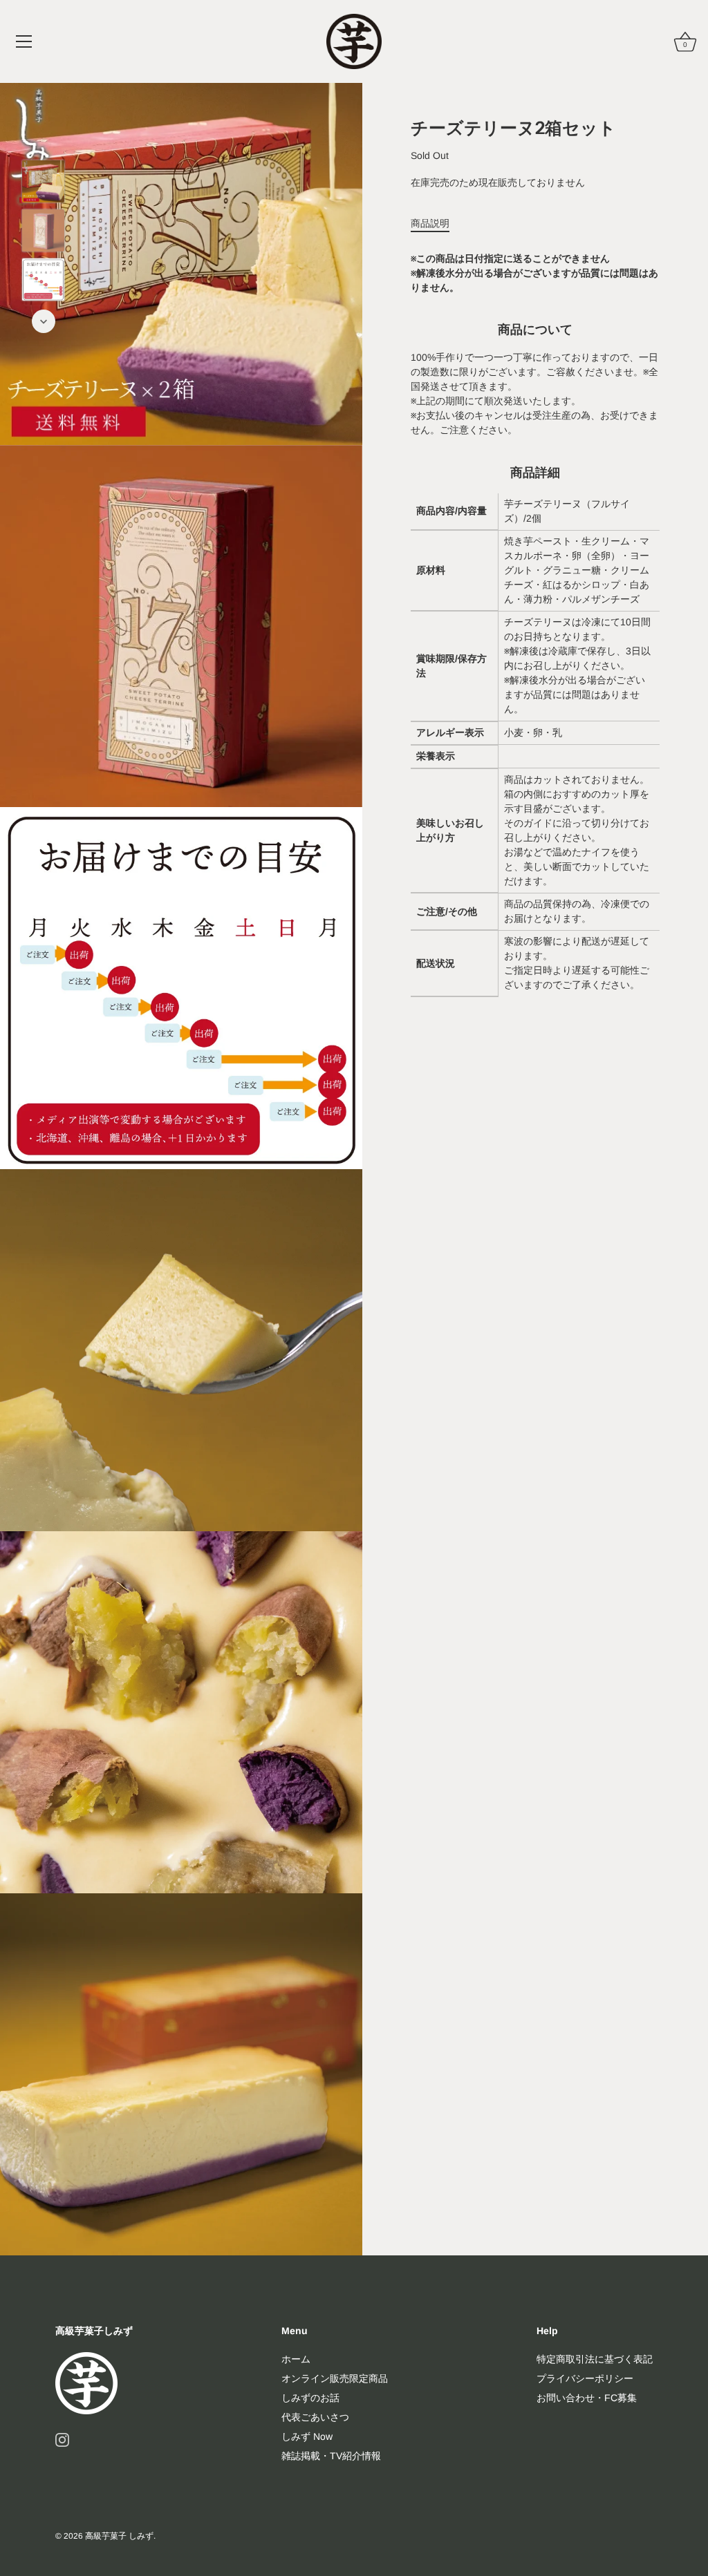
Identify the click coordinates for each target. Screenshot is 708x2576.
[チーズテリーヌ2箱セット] (43, 181)
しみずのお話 (310, 2398)
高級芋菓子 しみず (119, 2536)
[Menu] (24, 41)
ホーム (296, 2359)
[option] (43, 183)
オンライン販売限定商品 (335, 2378)
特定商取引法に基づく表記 (595, 2359)
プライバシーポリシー (585, 2378)
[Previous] (44, 140)
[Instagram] (62, 2439)
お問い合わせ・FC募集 (587, 2398)
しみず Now (307, 2436)
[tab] (437, 224)
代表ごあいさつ (315, 2417)
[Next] (44, 321)
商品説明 (430, 223)
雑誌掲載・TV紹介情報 (331, 2456)
